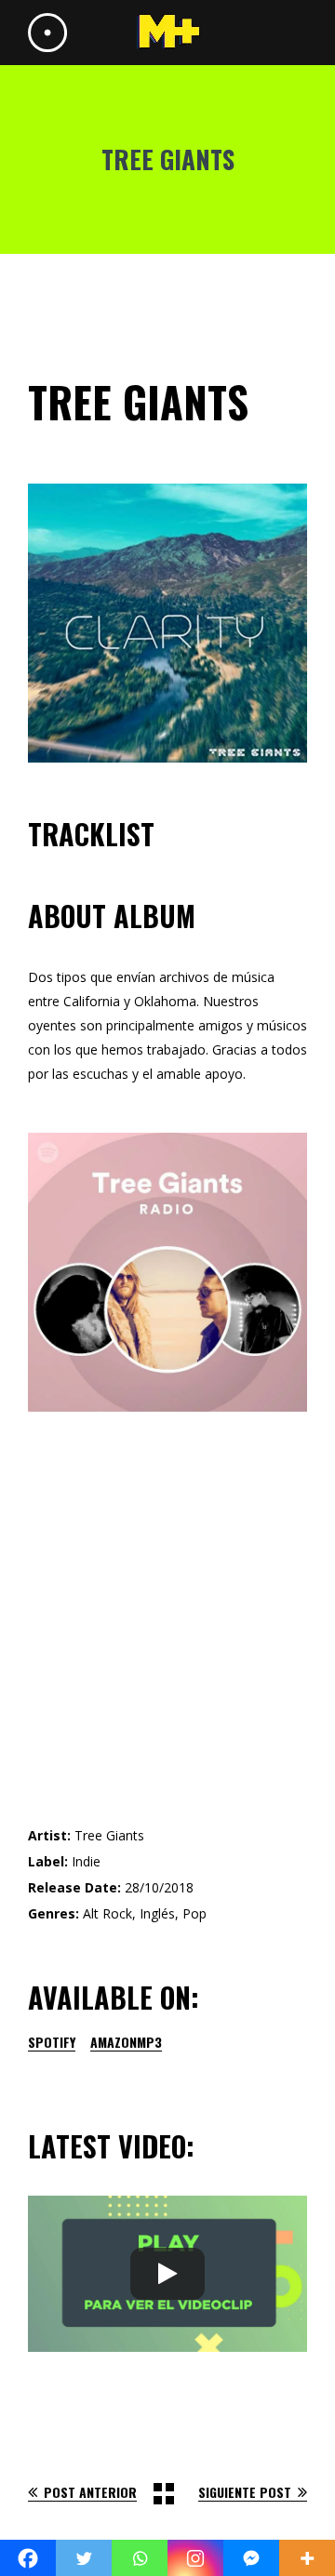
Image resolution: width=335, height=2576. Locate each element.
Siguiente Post (245, 2492)
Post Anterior (90, 2492)
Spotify (52, 2042)
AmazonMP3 (126, 2042)
